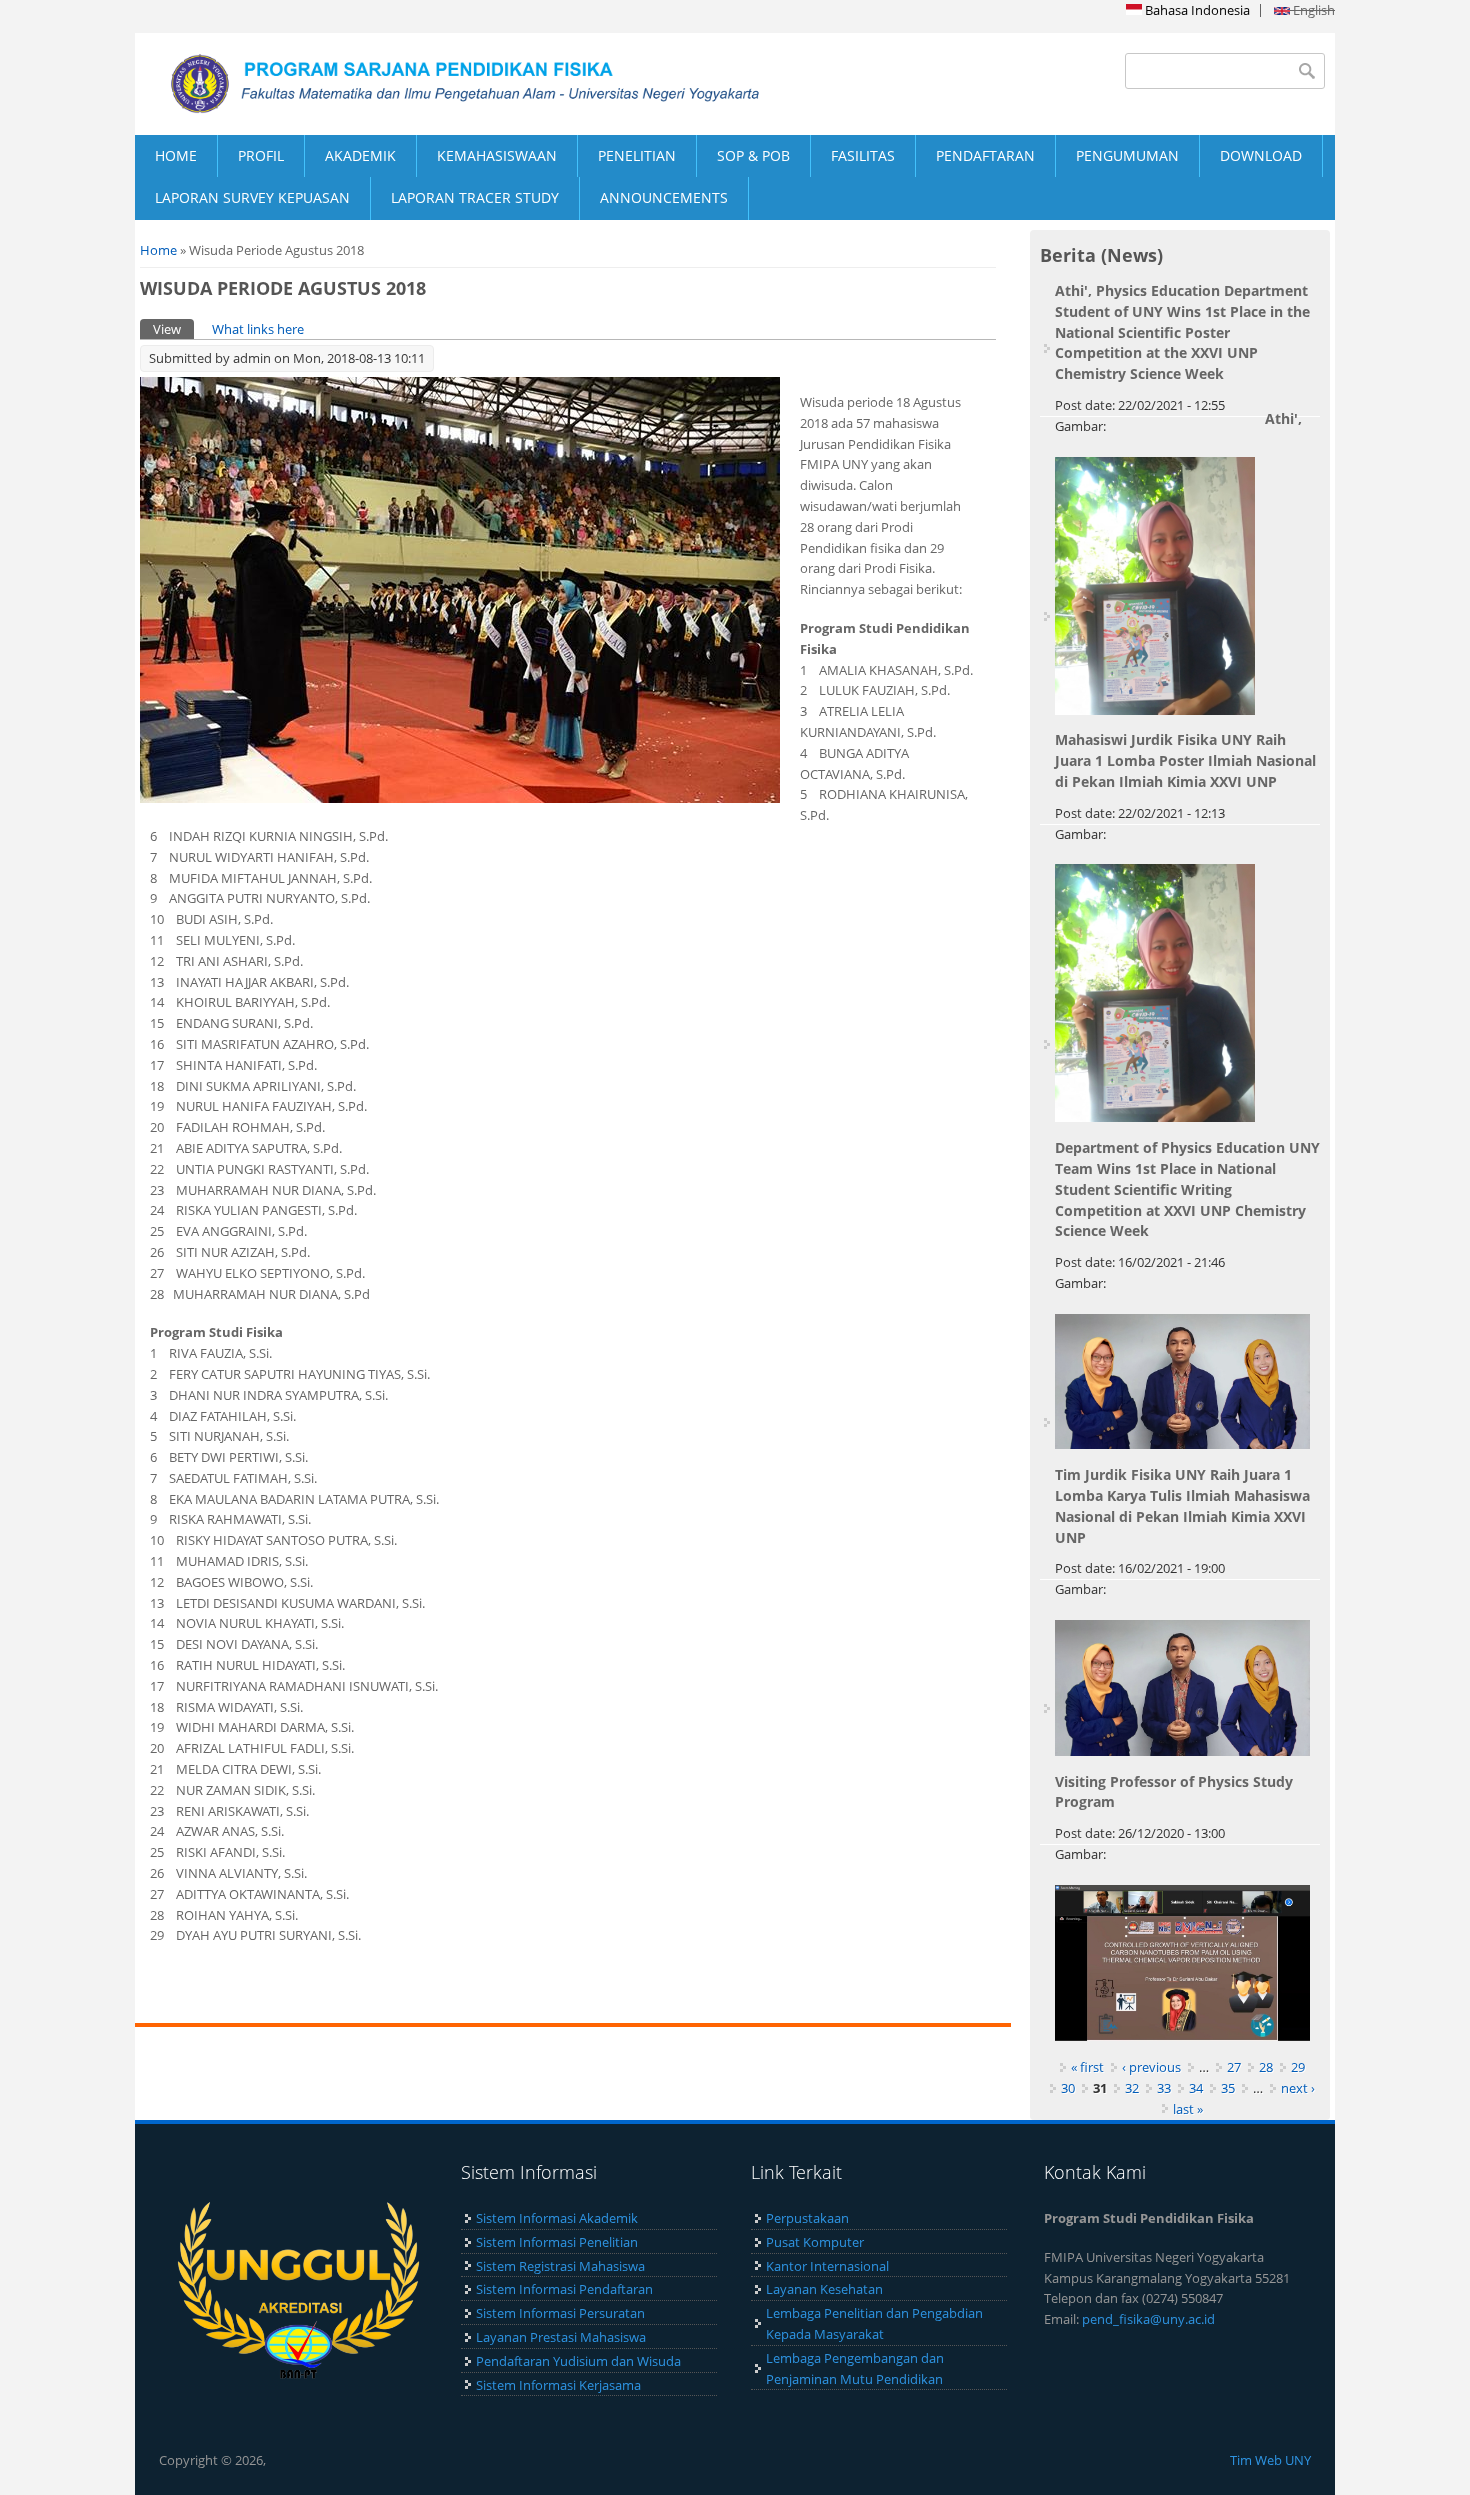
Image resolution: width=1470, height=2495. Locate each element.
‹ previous (1151, 2067)
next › (1298, 2088)
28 (1266, 2067)
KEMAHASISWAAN (497, 155)
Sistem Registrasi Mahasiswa (560, 2266)
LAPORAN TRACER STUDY (475, 197)
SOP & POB (753, 155)
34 (1196, 2088)
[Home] (435, 84)
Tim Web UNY (1270, 2460)
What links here (258, 329)
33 (1164, 2088)
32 (1132, 2088)
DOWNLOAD (1261, 155)
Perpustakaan (807, 2218)
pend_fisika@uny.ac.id (1148, 2319)
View (173, 329)
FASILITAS (863, 155)
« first (1087, 2067)
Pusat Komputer (815, 2242)
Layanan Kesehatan (824, 2289)
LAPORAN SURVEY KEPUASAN (252, 197)
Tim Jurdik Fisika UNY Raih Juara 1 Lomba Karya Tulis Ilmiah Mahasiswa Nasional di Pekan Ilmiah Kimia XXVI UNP (1182, 1505)
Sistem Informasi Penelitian (557, 2242)
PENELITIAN (637, 155)
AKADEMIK (360, 155)
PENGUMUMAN (1127, 155)
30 (1068, 2088)
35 (1228, 2088)
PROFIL (261, 155)
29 (1298, 2067)
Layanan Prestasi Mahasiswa (561, 2337)
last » (1188, 2109)
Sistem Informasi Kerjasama (558, 2385)
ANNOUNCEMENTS (664, 197)
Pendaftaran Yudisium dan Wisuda (578, 2361)
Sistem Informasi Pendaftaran (564, 2289)
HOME (176, 155)
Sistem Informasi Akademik (557, 2218)
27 (1234, 2067)
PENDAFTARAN (985, 155)
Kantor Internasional (827, 2266)
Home (158, 250)
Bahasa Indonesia (1196, 10)
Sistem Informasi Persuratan (560, 2313)
